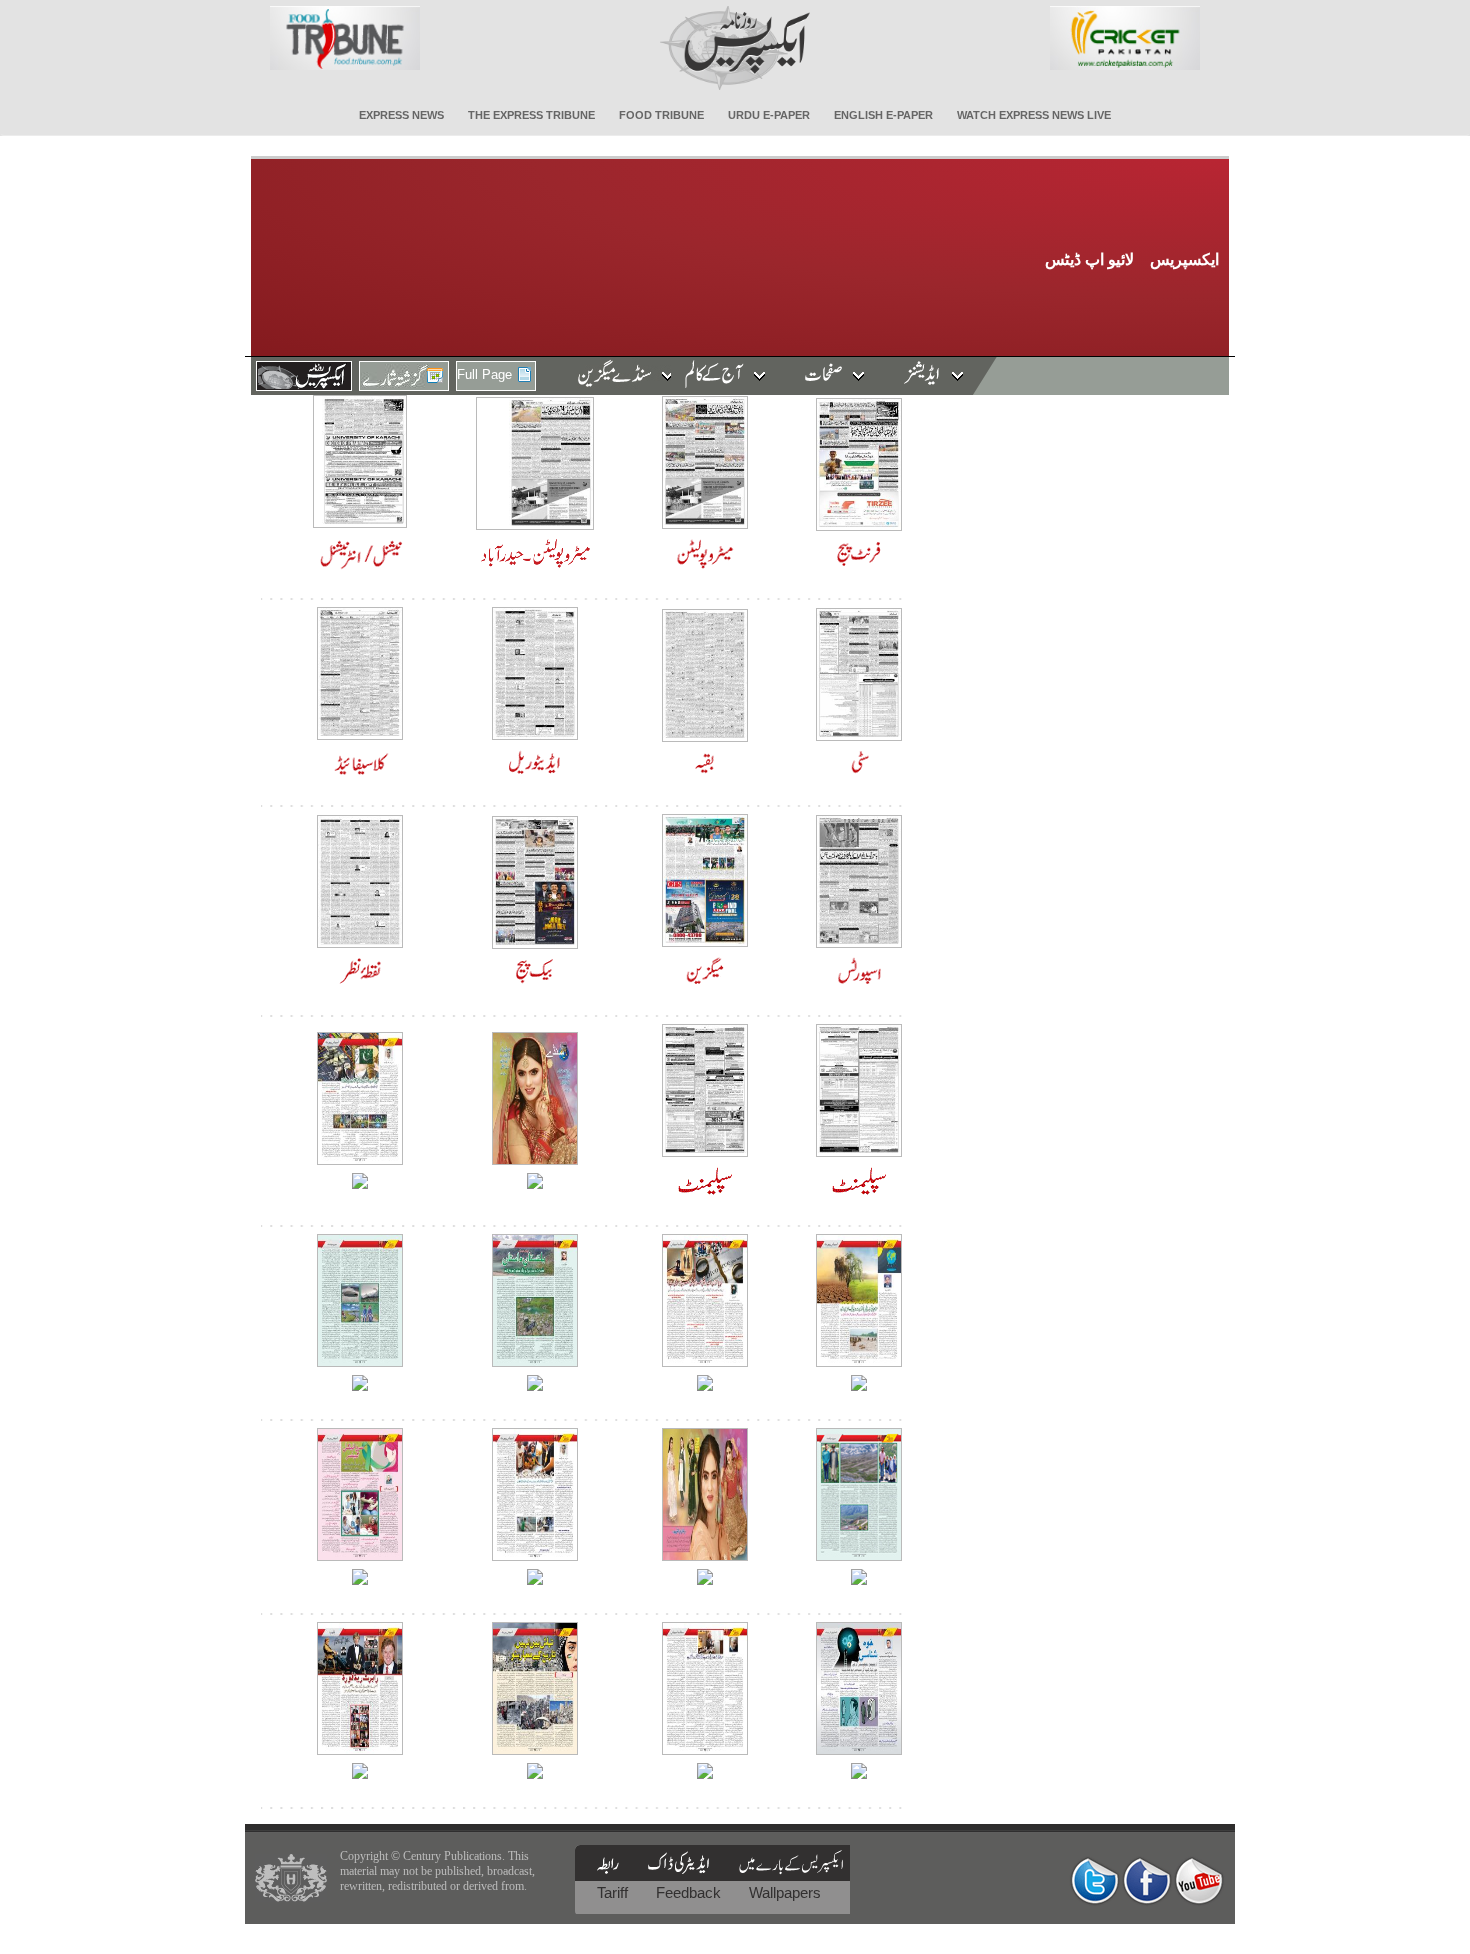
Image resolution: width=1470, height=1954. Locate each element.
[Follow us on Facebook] (1147, 1880)
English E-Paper (883, 115)
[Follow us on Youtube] (1199, 1880)
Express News (401, 115)
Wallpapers (785, 1892)
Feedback (690, 1892)
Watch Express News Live (1034, 115)
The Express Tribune (531, 115)
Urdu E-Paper (769, 115)
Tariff (614, 1892)
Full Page (484, 374)
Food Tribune (661, 115)
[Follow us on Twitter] (1095, 1880)
